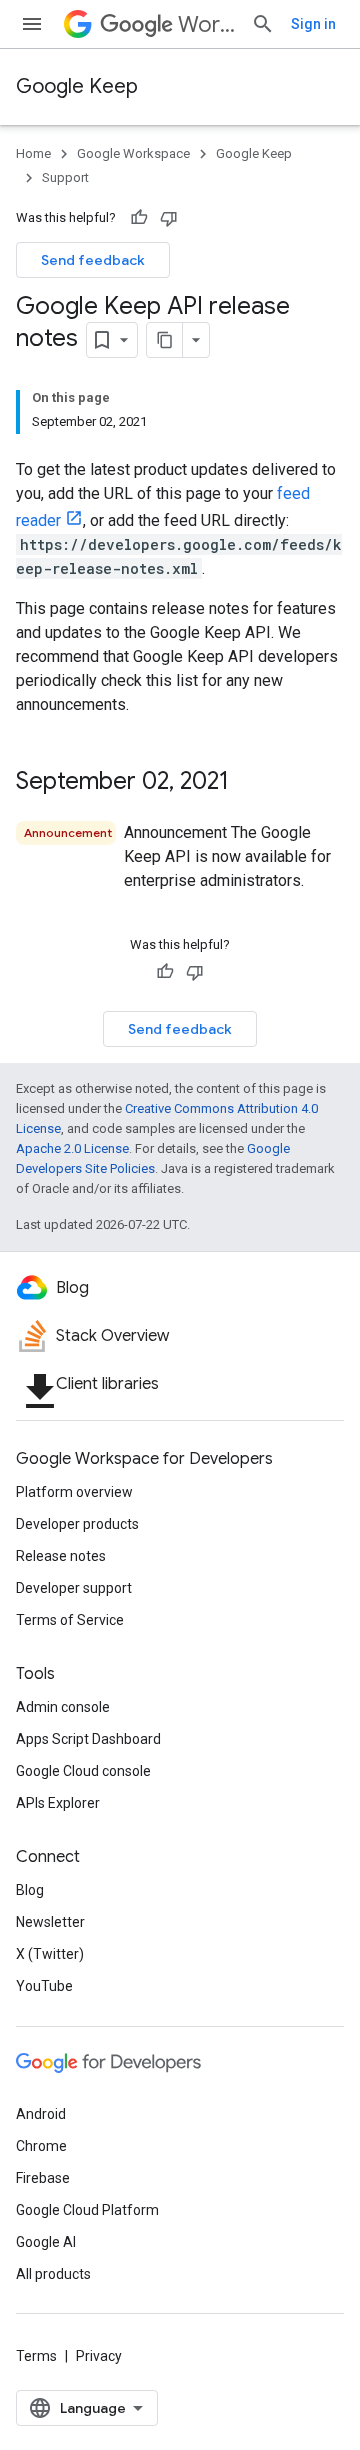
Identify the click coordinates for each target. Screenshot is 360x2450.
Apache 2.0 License (72, 1148)
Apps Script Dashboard (88, 1739)
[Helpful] (139, 218)
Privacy (99, 2356)
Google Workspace (133, 153)
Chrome (41, 2146)
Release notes (61, 1556)
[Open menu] (32, 24)
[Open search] (263, 24)
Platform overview (74, 1492)
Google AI (46, 2242)
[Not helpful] (169, 218)
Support (65, 177)
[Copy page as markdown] (165, 340)
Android (41, 2114)
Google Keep (77, 86)
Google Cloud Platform (87, 2210)
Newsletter (50, 1922)
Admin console (63, 1707)
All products (53, 2274)
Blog (30, 1890)
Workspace (206, 24)
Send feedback (93, 260)
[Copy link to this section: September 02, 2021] (249, 783)
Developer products (77, 1524)
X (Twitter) (50, 1954)
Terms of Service (70, 1620)
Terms (36, 2356)
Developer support (74, 1588)
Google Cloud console (83, 1771)
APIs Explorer (58, 1803)
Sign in (313, 24)
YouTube (44, 1986)
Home (33, 153)
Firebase (43, 2178)
